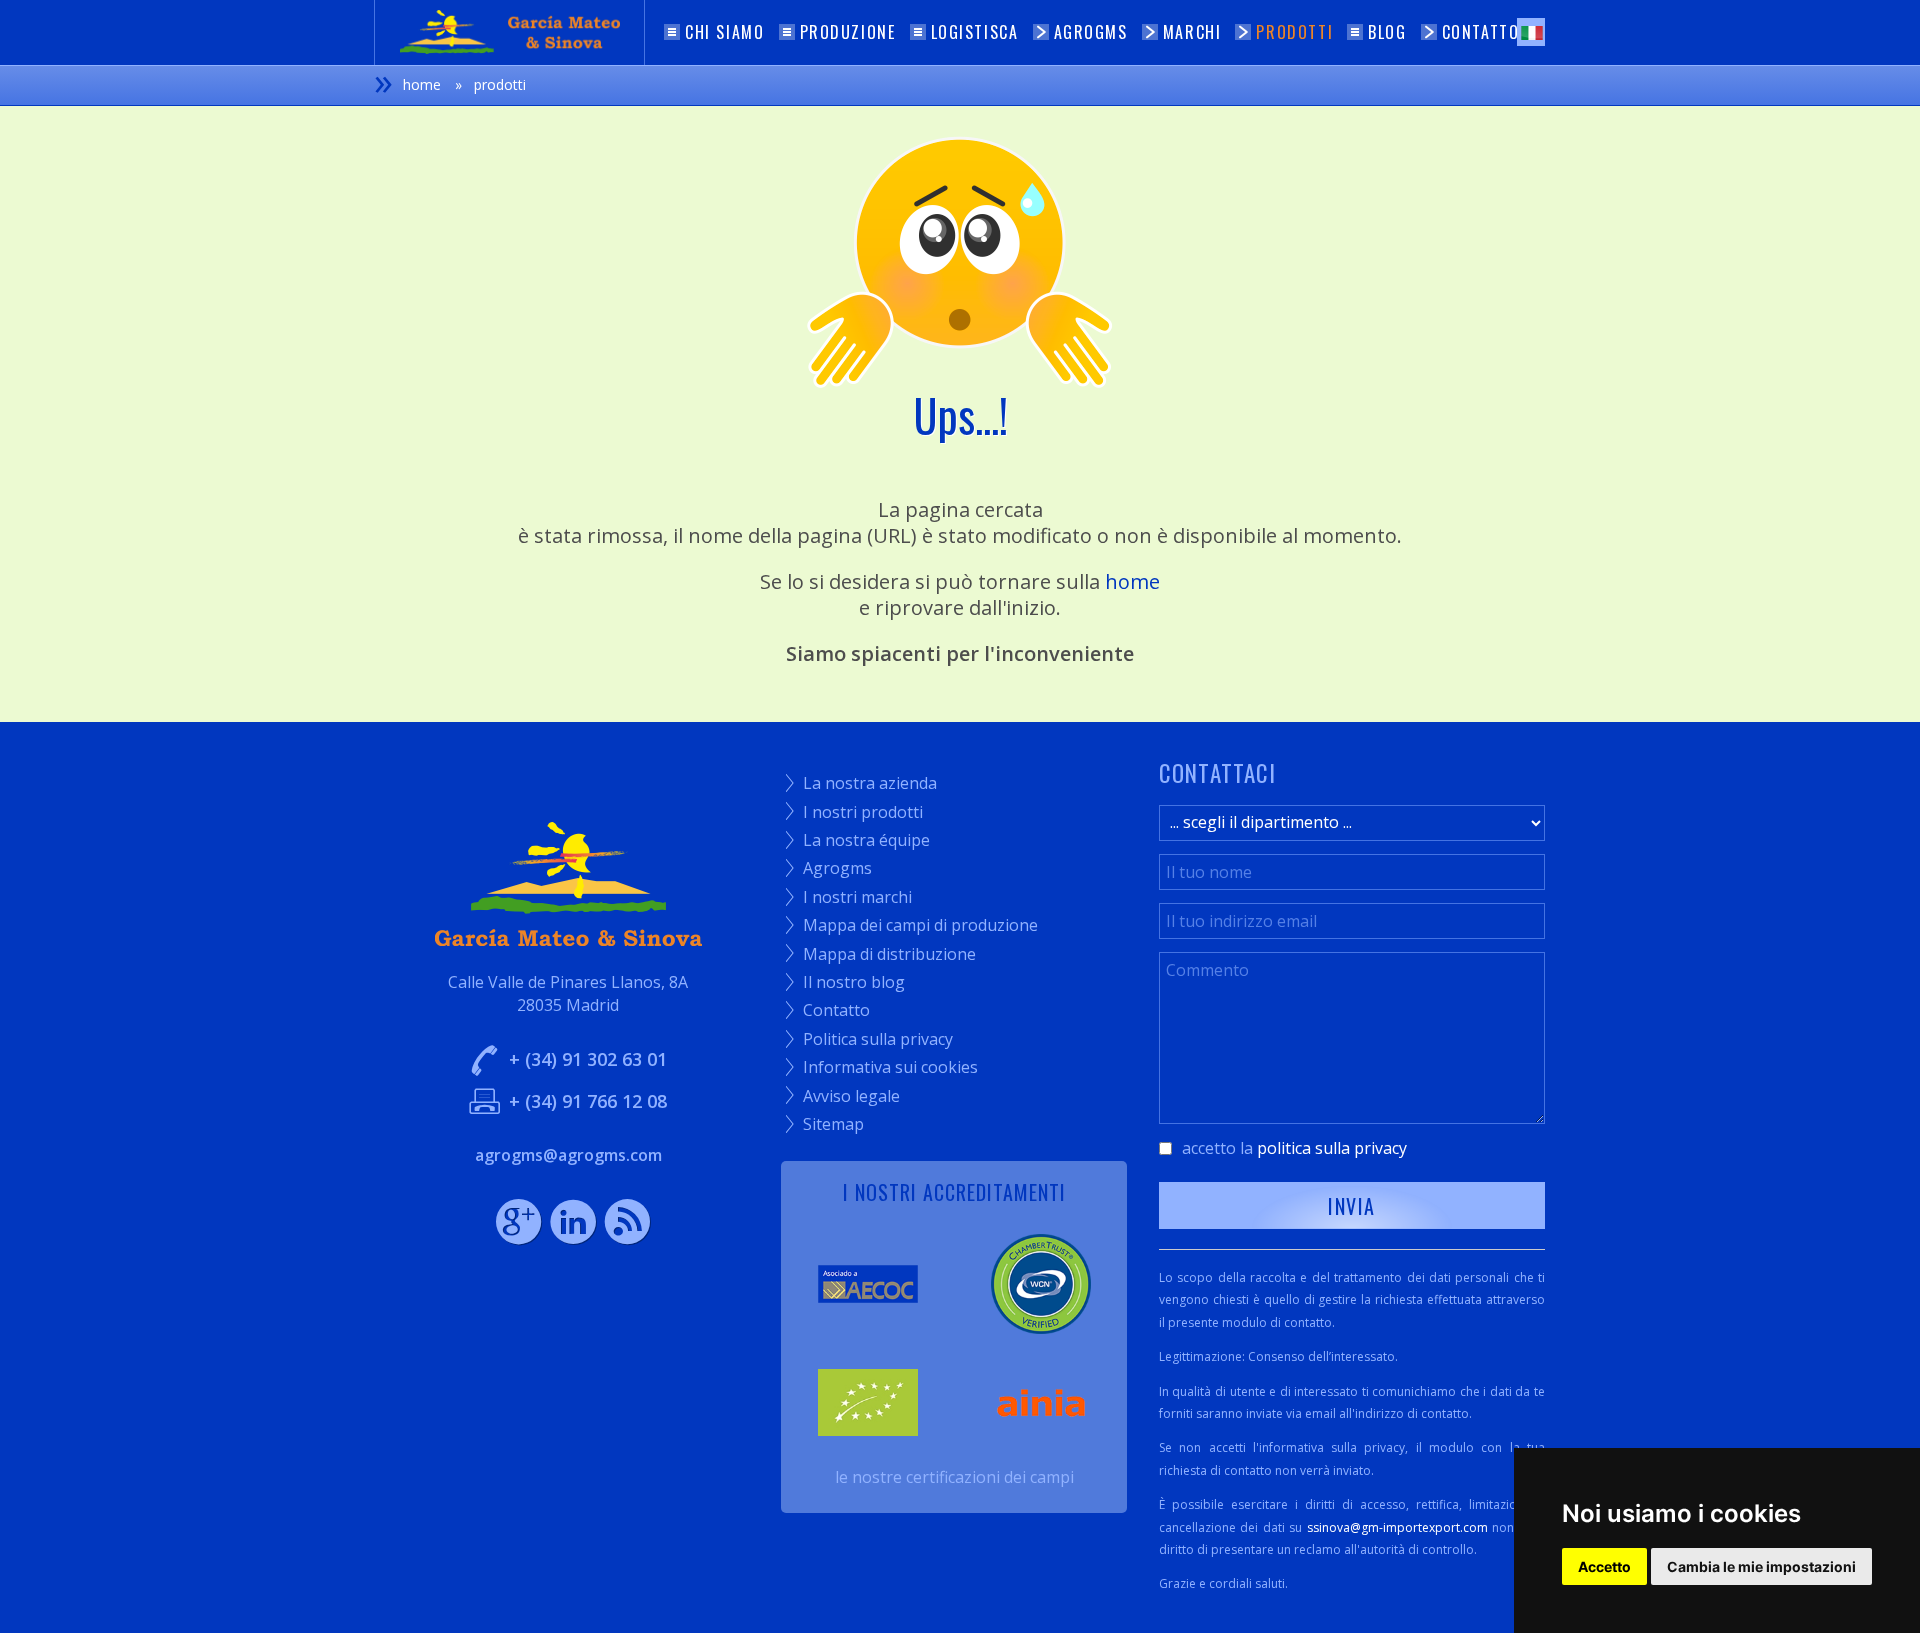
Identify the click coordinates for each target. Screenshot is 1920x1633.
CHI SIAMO (724, 32)
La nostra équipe (858, 840)
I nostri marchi (849, 897)
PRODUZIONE (848, 32)
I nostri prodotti (854, 812)
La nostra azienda (861, 783)
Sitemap (825, 1124)
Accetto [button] (1604, 1566)
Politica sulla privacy (869, 1039)
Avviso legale (843, 1096)
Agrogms (829, 868)
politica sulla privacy (1332, 1148)
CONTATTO (1481, 32)
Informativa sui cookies (882, 1067)
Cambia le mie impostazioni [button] (1761, 1566)
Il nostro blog (845, 982)
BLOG (1387, 32)
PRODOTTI (1294, 32)
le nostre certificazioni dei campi (954, 1477)
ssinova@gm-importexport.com (1397, 1527)
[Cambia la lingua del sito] (1531, 32)
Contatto (828, 1010)
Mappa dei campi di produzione (912, 925)
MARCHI (1192, 32)
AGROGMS (1091, 32)
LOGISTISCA (975, 32)
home (1132, 581)
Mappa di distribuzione (881, 954)
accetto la (1294, 1148)
